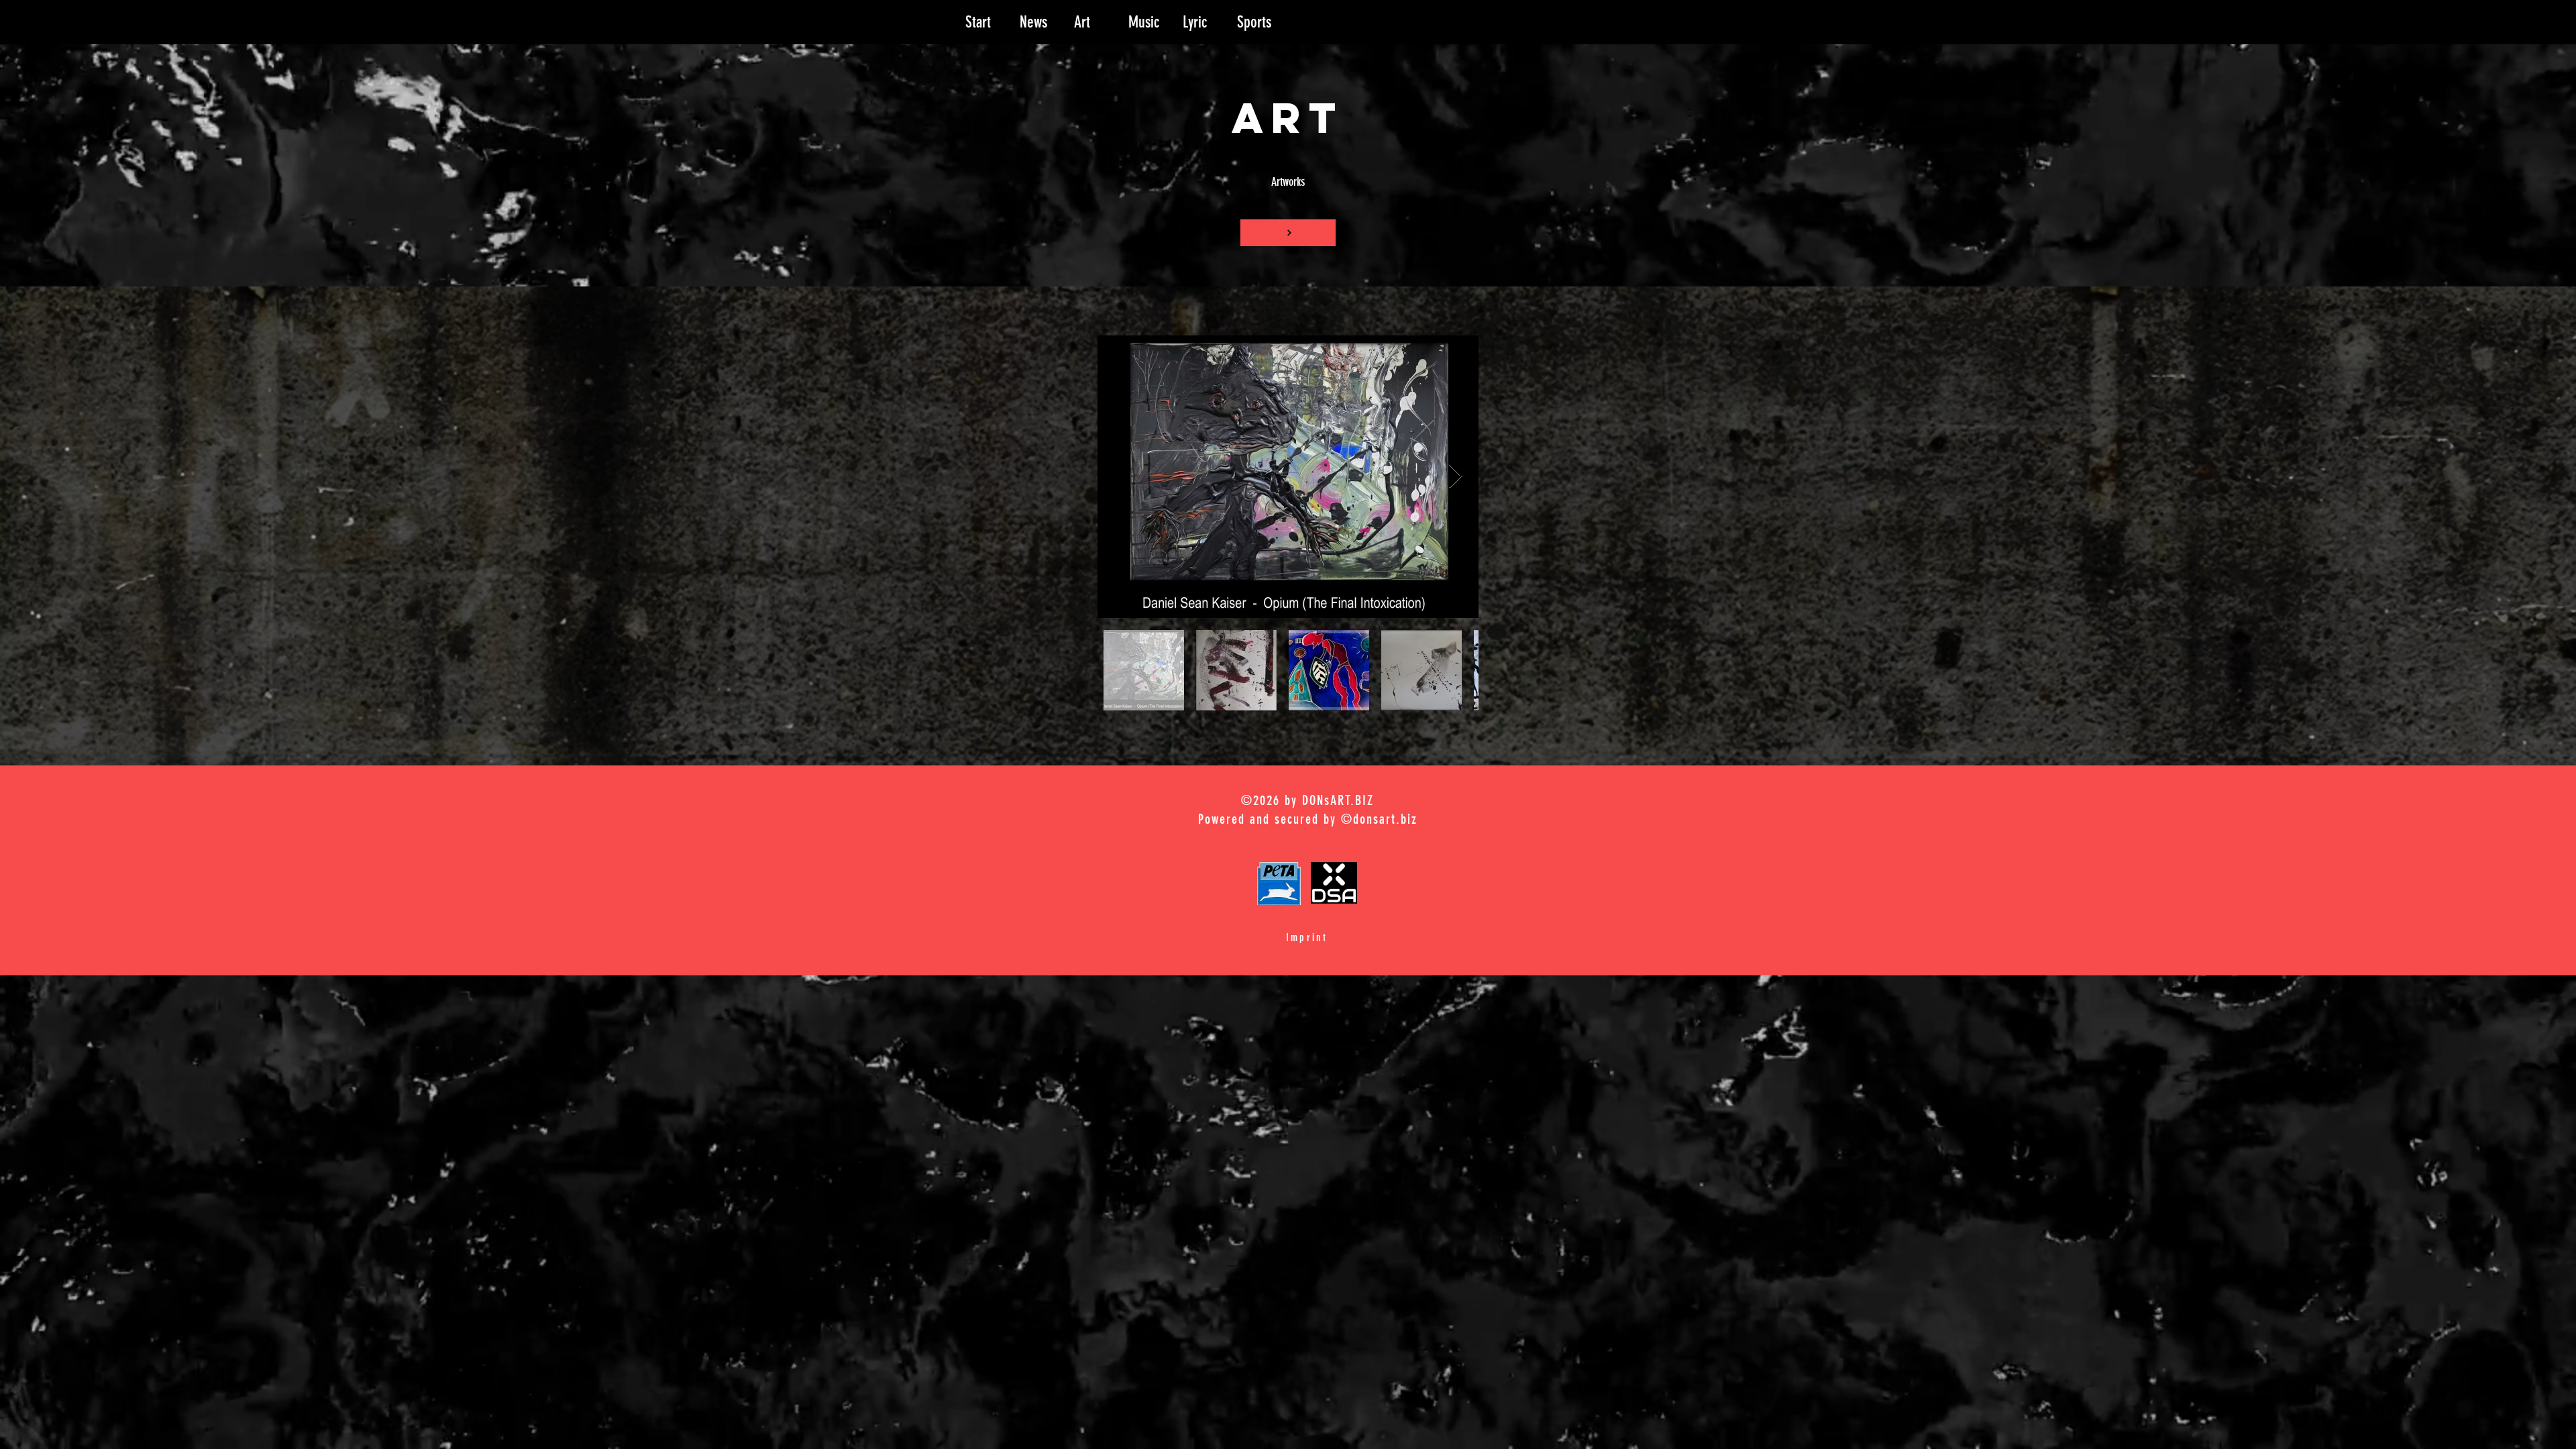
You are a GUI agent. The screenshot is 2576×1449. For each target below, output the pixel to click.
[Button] (1288, 233)
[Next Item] (1455, 477)
